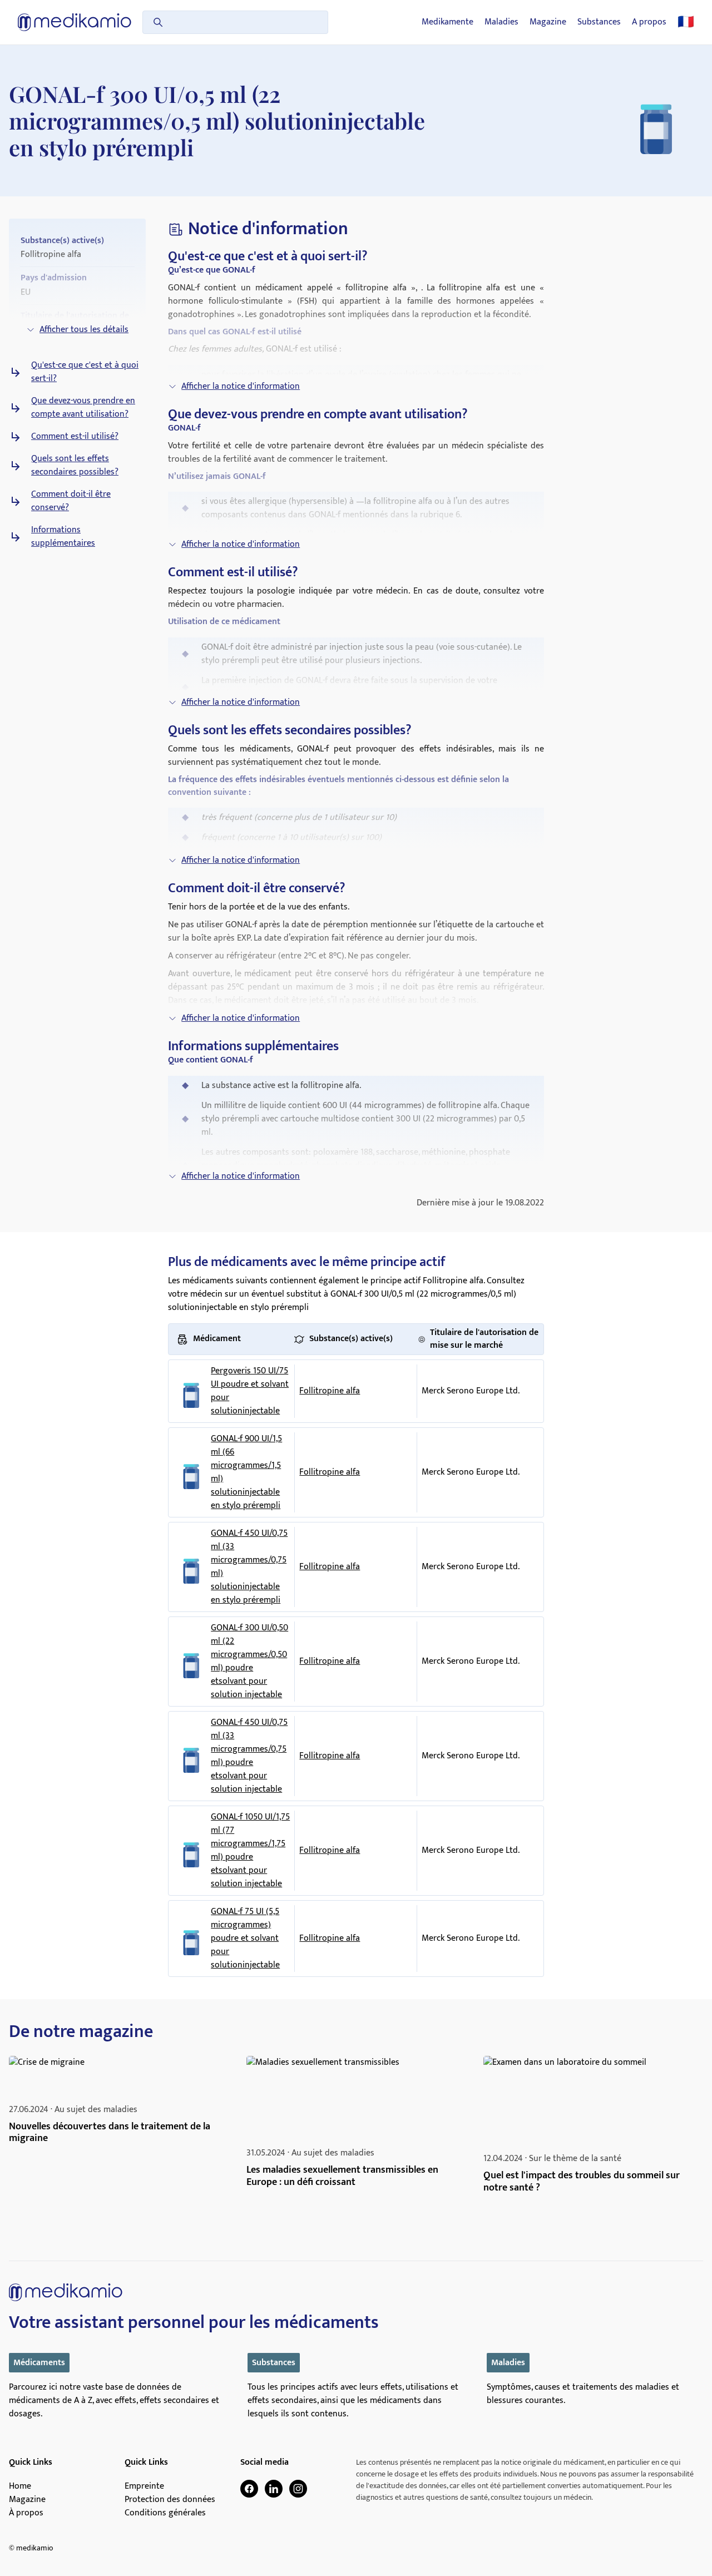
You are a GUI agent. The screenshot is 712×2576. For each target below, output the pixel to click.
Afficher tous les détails (84, 330)
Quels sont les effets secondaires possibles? (75, 466)
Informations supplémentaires (63, 537)
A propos (649, 22)
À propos (26, 2513)
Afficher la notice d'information (241, 386)
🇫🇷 (686, 22)
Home (20, 2486)
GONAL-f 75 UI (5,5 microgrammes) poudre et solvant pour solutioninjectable (245, 1939)
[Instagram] (298, 2489)
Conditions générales (165, 2513)
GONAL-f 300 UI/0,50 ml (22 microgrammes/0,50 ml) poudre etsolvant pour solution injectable (249, 1662)
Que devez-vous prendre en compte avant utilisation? (83, 408)
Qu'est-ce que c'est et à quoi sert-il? (85, 372)
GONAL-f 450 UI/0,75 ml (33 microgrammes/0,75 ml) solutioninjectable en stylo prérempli (249, 1567)
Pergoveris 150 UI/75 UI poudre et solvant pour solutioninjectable (250, 1391)
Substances (599, 22)
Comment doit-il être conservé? (71, 501)
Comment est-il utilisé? (75, 437)
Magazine (548, 22)
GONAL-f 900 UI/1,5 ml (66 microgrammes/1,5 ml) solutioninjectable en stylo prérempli (246, 1472)
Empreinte (144, 2486)
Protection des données (170, 2500)
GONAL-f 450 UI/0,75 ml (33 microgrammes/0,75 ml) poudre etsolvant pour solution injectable (249, 1756)
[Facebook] (249, 2489)
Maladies (501, 22)
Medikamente (448, 22)
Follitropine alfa (330, 1391)
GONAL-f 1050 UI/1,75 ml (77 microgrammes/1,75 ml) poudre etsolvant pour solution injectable (250, 1851)
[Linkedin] (274, 2489)
